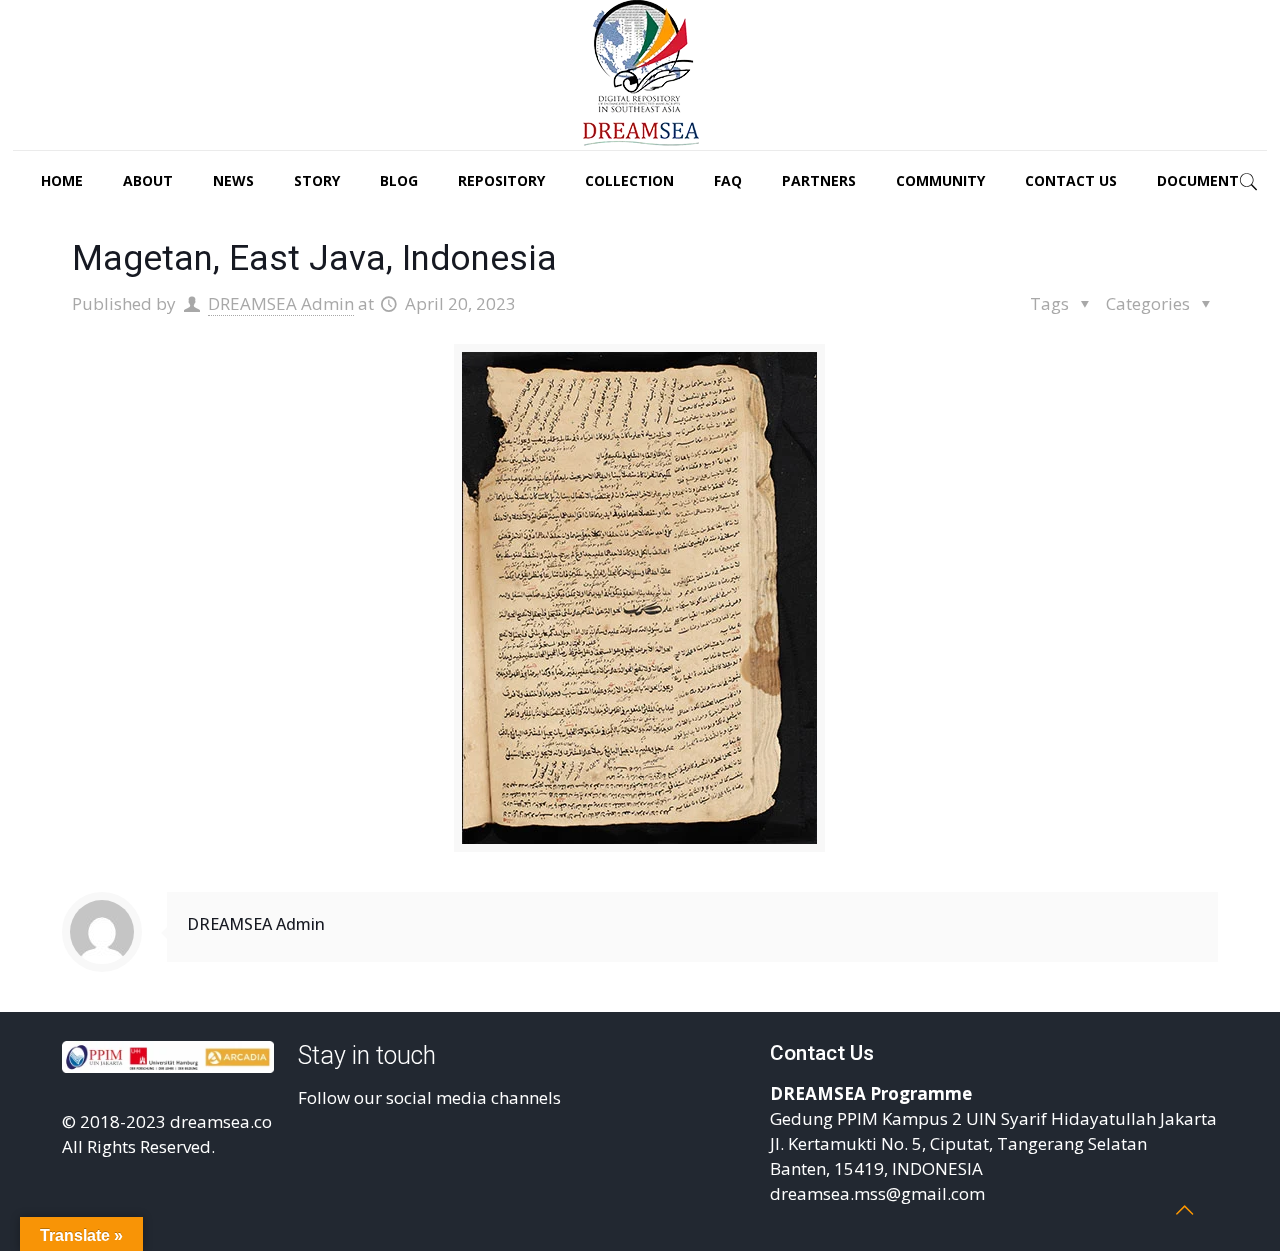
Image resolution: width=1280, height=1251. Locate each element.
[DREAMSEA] (640, 75)
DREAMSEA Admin (281, 303)
